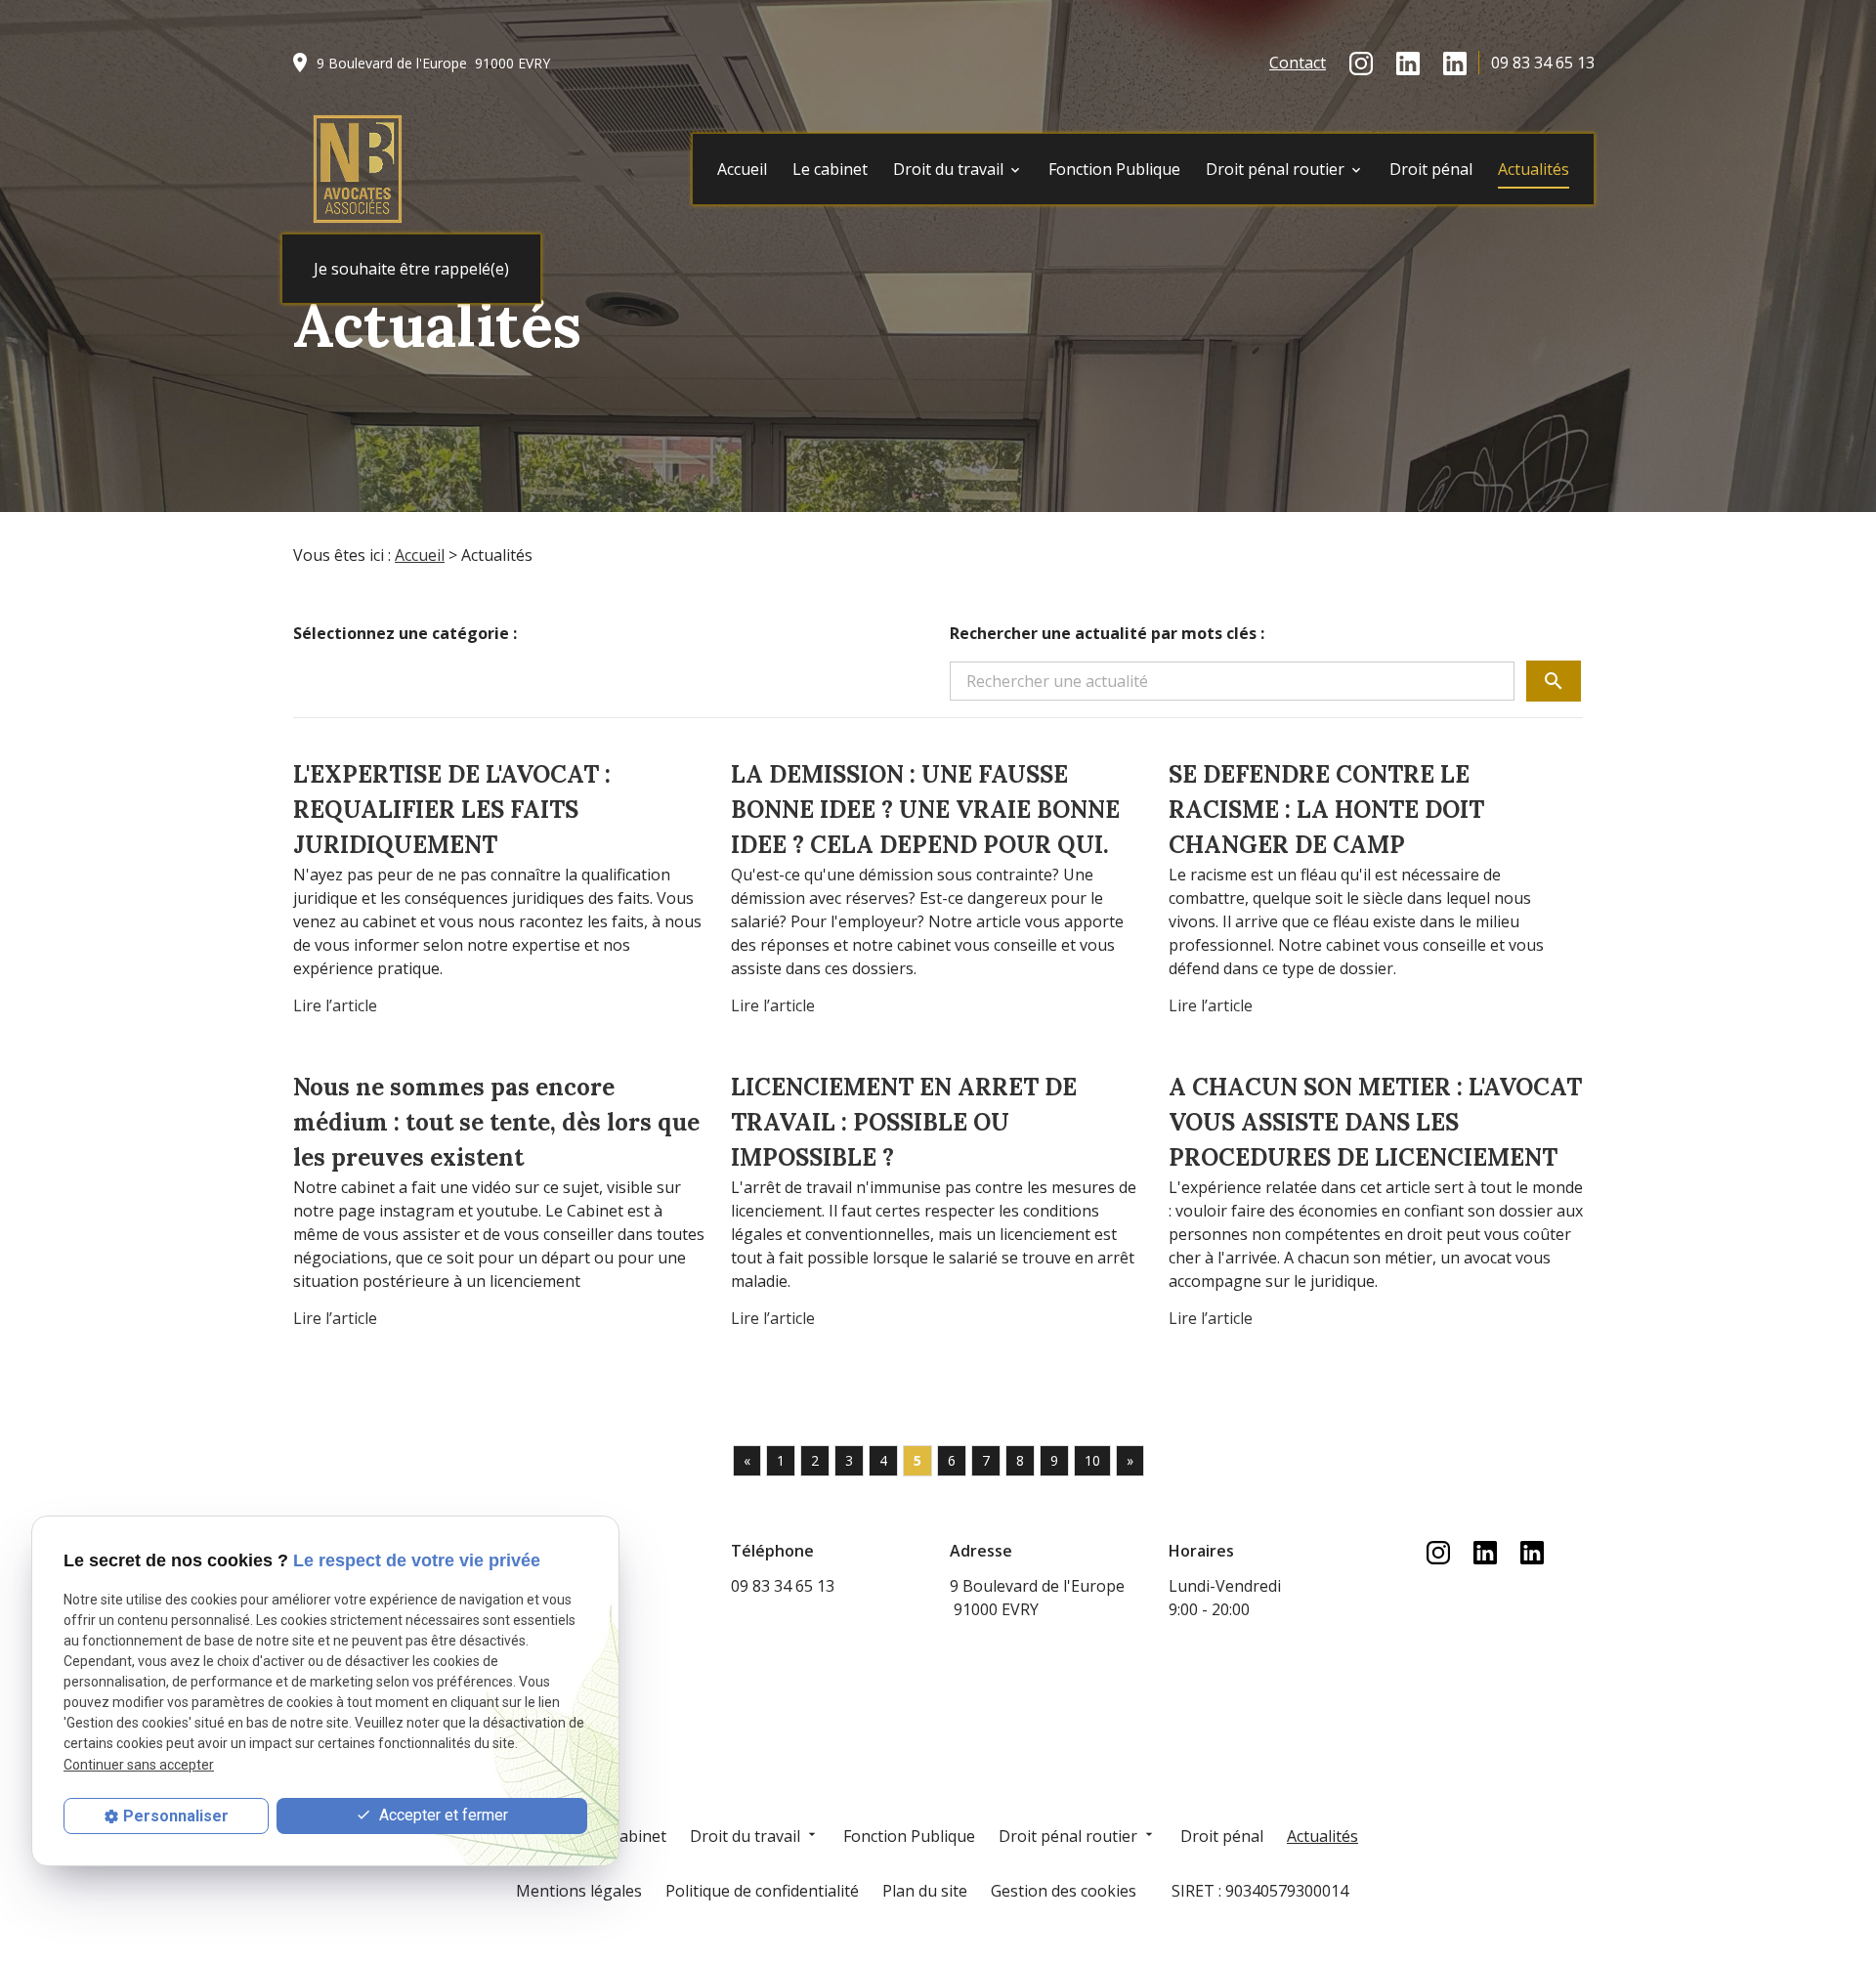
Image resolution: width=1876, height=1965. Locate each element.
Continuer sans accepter (139, 1765)
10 (1092, 1460)
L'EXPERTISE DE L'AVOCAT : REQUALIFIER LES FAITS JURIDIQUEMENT (452, 810)
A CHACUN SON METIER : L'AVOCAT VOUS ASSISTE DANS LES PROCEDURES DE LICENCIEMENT (1375, 1122)
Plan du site (925, 1891)
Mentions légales (579, 1891)
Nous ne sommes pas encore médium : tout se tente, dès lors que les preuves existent (496, 1122)
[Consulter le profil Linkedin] (1408, 63)
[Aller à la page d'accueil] (358, 169)
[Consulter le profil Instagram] (1361, 63)
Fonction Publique (1114, 169)
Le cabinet (830, 169)
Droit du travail (948, 169)
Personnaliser (176, 1816)
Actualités (1534, 169)
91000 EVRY (433, 63)
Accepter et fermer (442, 1816)
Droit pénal (1431, 169)
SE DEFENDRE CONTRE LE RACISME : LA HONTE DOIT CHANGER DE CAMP (1326, 810)
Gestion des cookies (1064, 1891)
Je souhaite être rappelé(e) (411, 269)
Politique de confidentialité (762, 1891)
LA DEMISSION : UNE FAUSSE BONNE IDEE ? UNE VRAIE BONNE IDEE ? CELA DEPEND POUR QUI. (925, 810)
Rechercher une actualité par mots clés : (1107, 633)
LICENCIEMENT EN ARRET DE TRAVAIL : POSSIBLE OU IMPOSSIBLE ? (904, 1122)
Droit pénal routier (1275, 169)
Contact (1298, 63)
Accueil (742, 169)
